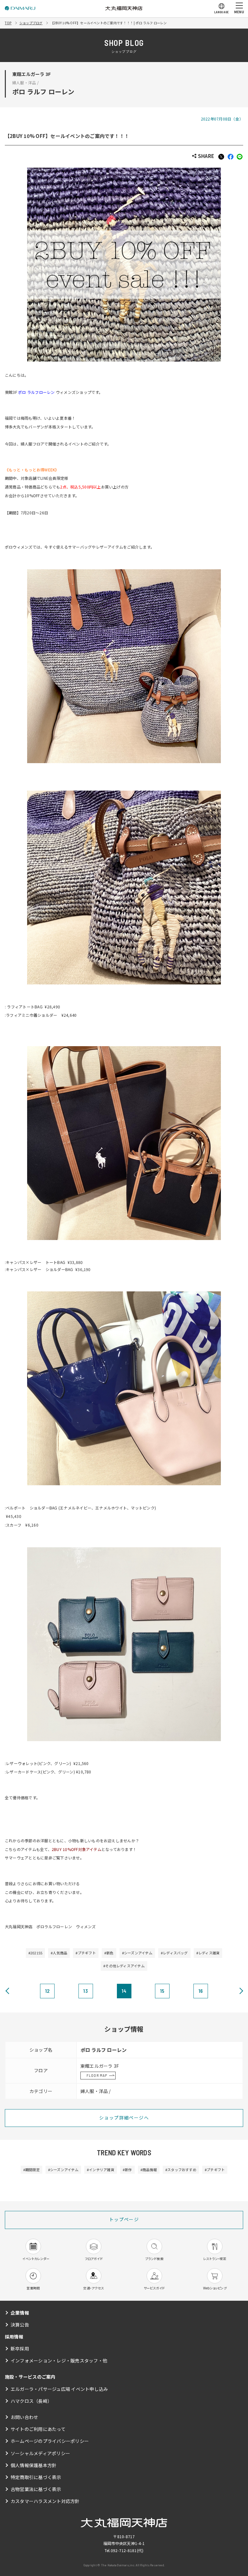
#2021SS (36, 1953)
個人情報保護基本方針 (34, 2465)
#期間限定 (31, 2170)
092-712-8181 (124, 2550)
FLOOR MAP (97, 2075)
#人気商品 (59, 1953)
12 (47, 1991)
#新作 (127, 2170)
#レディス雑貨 (208, 1953)
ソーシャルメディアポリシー (40, 2453)
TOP (8, 23)
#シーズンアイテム (137, 1953)
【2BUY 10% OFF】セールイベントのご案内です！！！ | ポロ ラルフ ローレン (109, 23)
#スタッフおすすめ (181, 2170)
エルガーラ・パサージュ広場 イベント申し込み (59, 2389)
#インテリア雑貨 (101, 2170)
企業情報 (20, 2313)
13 (85, 1991)
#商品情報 (149, 2170)
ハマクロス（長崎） (31, 2401)
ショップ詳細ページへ (124, 2118)
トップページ (124, 2219)
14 (124, 1991)
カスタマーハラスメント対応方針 (45, 2501)
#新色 (109, 1953)
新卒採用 (20, 2349)
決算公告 (20, 2325)
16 (201, 1991)
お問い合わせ (24, 2417)
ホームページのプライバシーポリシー (50, 2441)
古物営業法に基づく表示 (36, 2489)
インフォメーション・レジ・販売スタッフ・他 (59, 2360)
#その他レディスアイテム (124, 1966)
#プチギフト (86, 1953)
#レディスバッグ (174, 1953)
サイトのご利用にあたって (38, 2429)
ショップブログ (31, 23)
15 (162, 1991)
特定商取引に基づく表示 (36, 2477)
